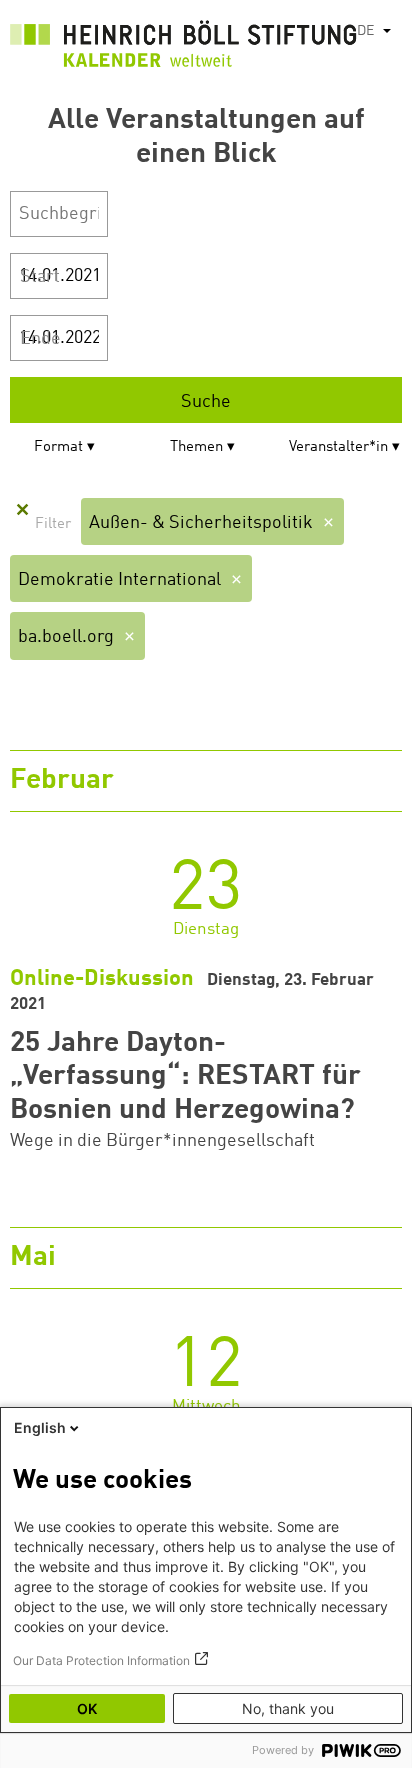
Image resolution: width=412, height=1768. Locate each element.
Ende (40, 339)
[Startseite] (183, 48)
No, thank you (288, 1708)
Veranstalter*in (338, 447)
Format (58, 447)
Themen (196, 447)
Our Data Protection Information (101, 1660)
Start (40, 277)
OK (87, 1708)
